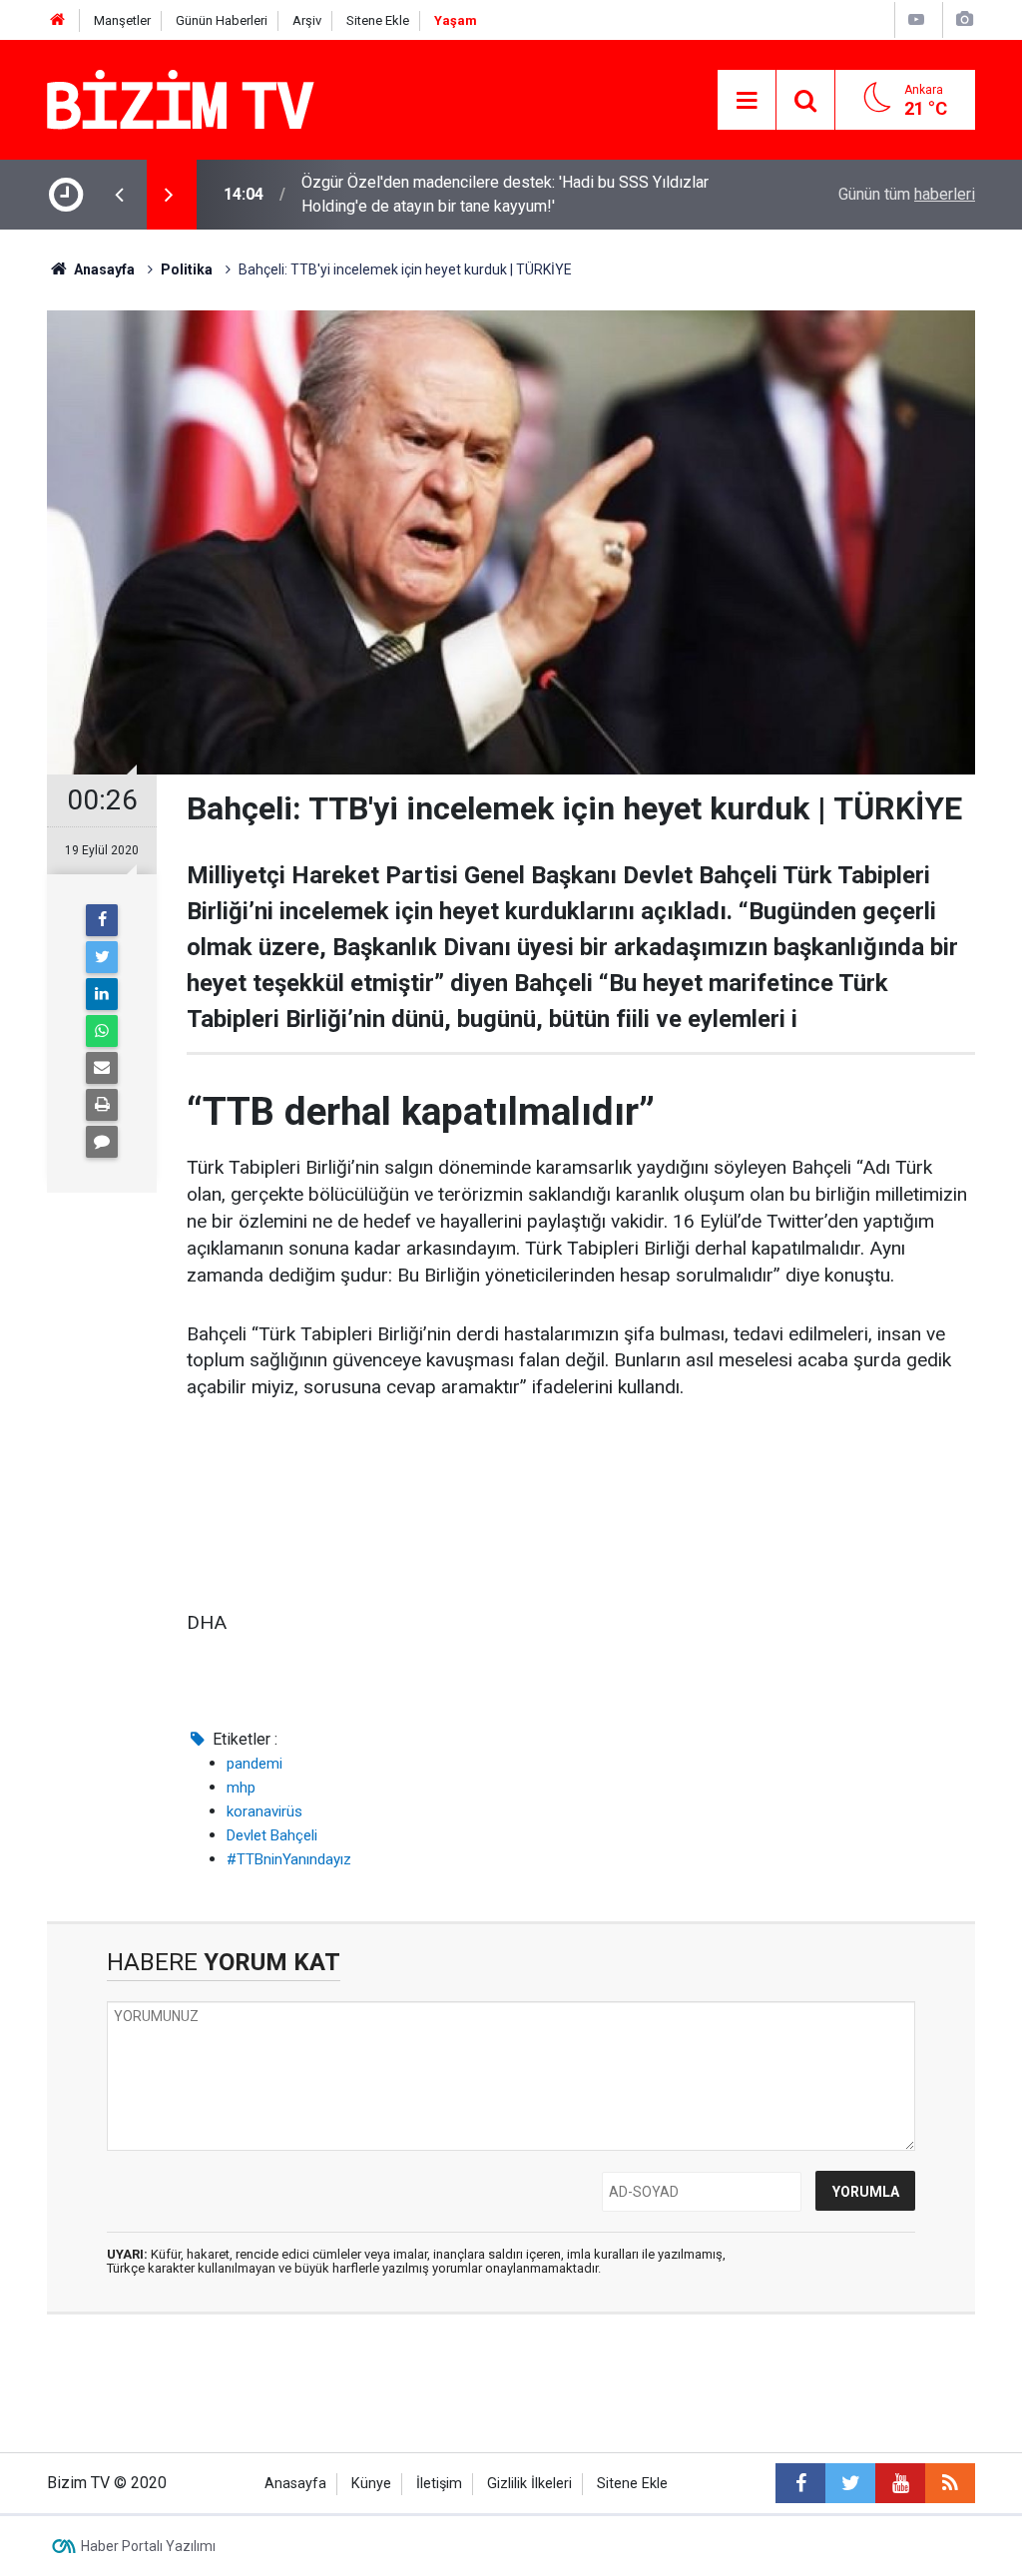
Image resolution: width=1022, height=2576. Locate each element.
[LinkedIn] (102, 994)
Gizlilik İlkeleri (529, 2484)
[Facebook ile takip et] (800, 2483)
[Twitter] (102, 957)
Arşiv (307, 20)
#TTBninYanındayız (289, 1859)
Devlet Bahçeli (272, 1835)
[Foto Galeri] (964, 19)
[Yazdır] (102, 1105)
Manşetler (122, 20)
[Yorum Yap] (102, 1142)
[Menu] (747, 101)
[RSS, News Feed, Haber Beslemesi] (950, 2483)
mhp (241, 1788)
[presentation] (119, 195)
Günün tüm (907, 194)
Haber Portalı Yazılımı (148, 2546)
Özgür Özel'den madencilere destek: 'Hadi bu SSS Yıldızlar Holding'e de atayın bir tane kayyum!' (505, 194)
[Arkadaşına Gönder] (102, 1068)
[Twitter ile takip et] (850, 2483)
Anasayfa (295, 2484)
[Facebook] (102, 920)
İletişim (439, 2484)
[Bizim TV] (181, 98)
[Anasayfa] (58, 20)
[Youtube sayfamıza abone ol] (900, 2483)
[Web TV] (916, 19)
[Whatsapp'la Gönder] (102, 1031)
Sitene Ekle (378, 20)
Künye (371, 2484)
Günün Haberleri (222, 20)
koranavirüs (264, 1811)
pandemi (255, 1764)
